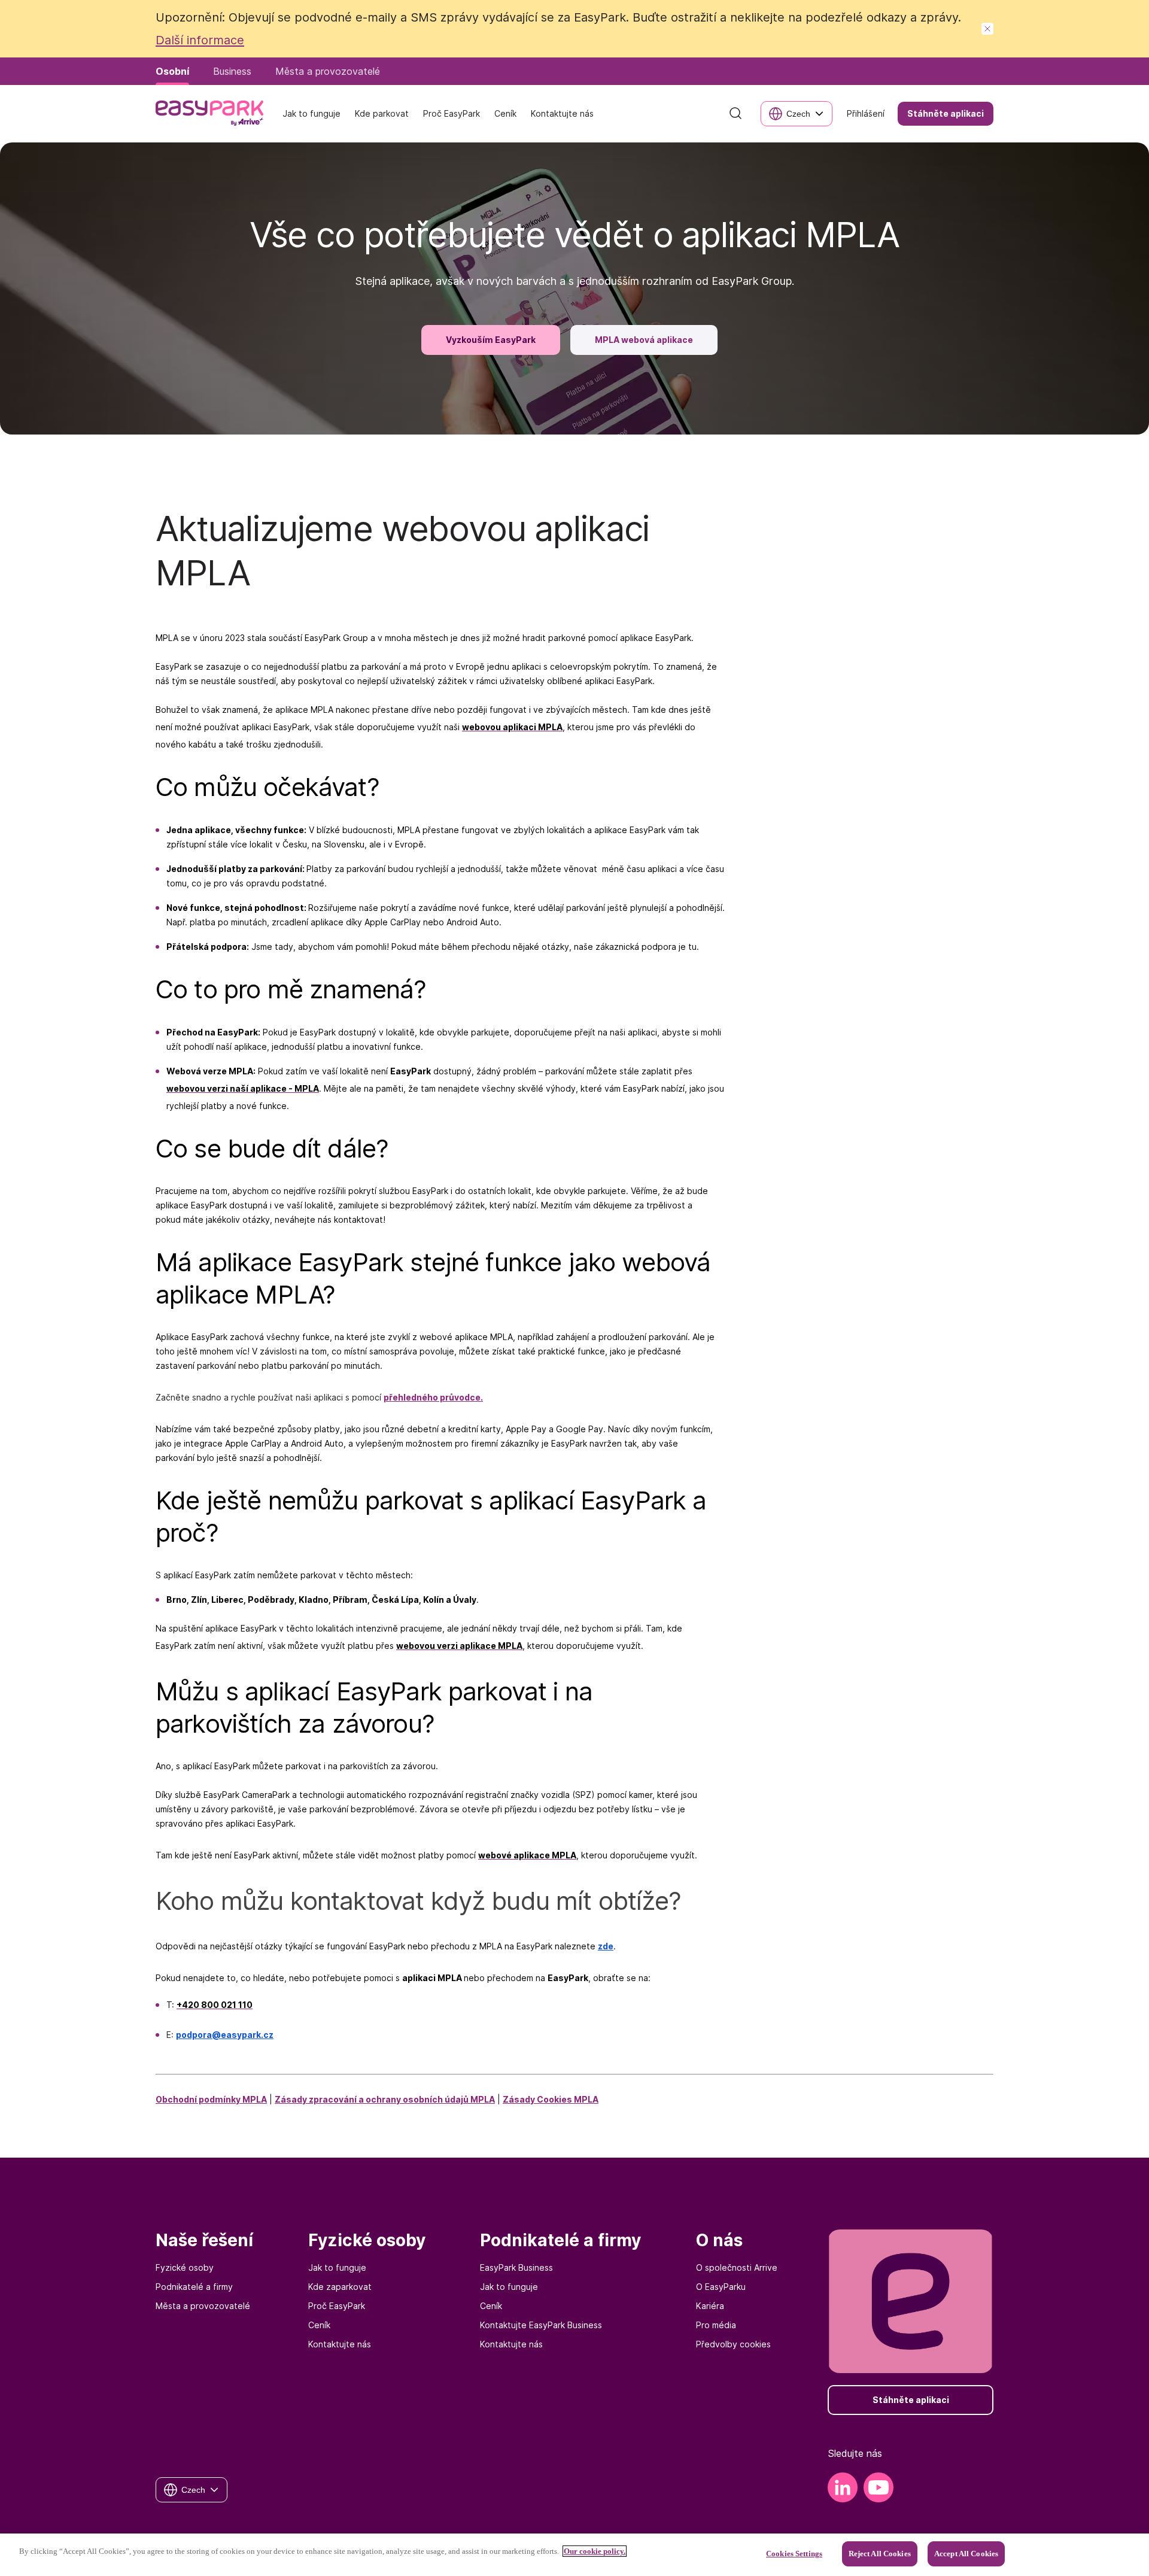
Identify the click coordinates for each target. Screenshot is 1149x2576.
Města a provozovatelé (203, 2306)
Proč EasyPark (337, 2306)
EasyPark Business (516, 2267)
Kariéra (710, 2306)
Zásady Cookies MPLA (551, 2099)
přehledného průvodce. (433, 1397)
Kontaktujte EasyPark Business (541, 2325)
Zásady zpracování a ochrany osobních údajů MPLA (385, 2099)
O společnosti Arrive (737, 2267)
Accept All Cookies (966, 2554)
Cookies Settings (794, 2554)
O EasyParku (721, 2287)
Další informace (200, 40)
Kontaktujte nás (340, 2344)
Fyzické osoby (185, 2267)
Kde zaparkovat (340, 2287)
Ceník (319, 2325)
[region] (574, 2555)
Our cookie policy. (595, 2551)
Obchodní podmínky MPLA (211, 2099)
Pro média (716, 2325)
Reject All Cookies (880, 2554)
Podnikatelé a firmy (194, 2287)
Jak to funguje (337, 2267)
